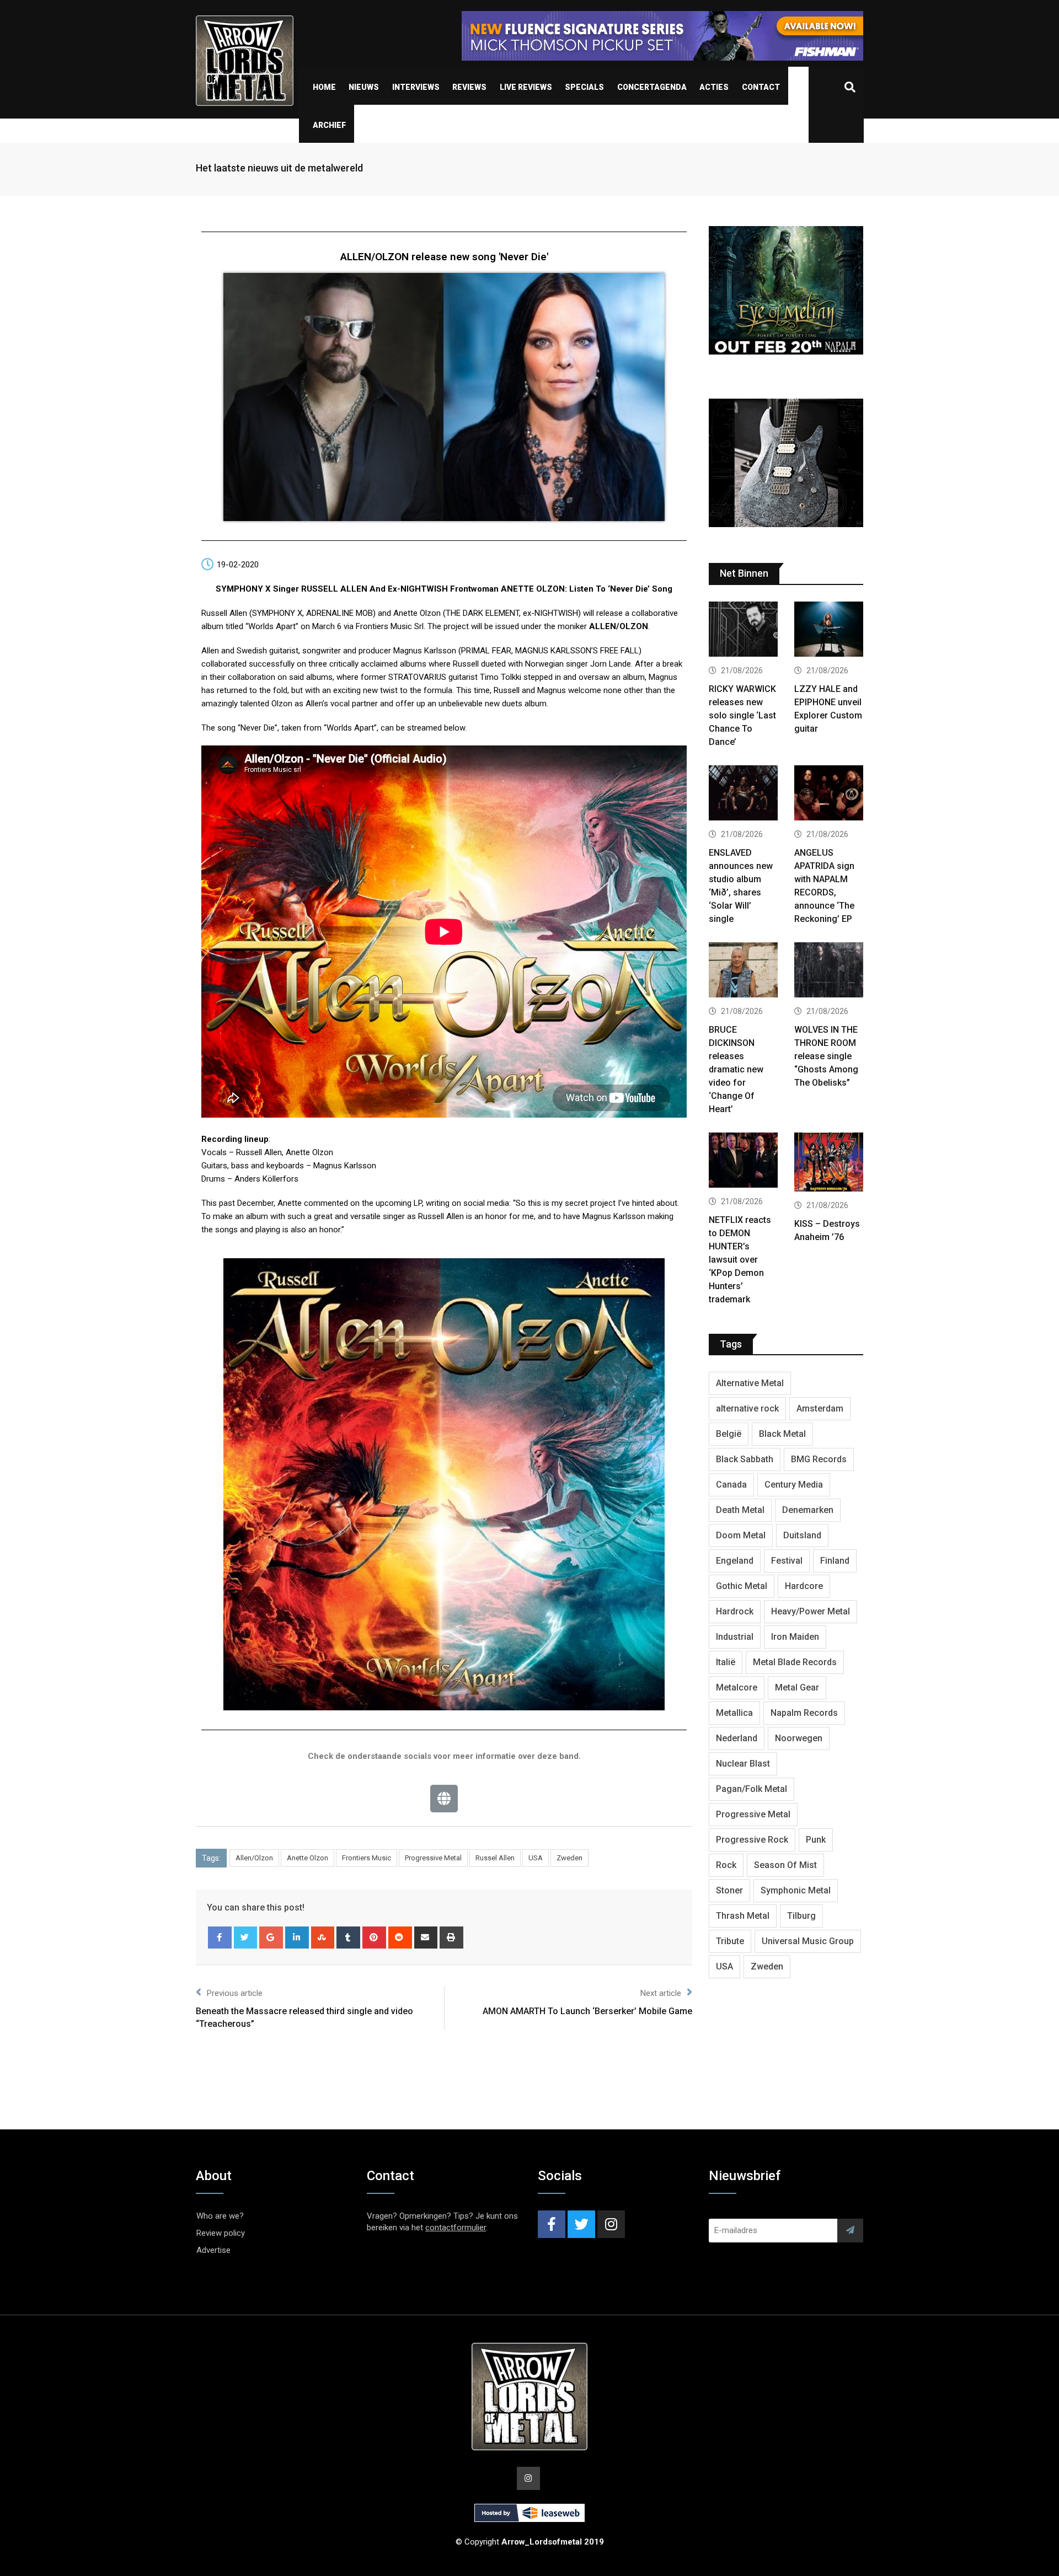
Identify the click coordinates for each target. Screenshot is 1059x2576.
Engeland (735, 1561)
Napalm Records (804, 1713)
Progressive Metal (433, 1858)
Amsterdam (820, 1408)
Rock (726, 1865)
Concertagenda (652, 87)
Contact (761, 87)
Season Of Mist (785, 1865)
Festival (787, 1561)
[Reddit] (400, 1938)
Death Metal (740, 1510)
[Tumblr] (348, 1938)
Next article (661, 1993)
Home (324, 87)
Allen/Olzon (254, 1858)
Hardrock (735, 1611)
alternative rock (747, 1408)
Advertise (213, 2250)
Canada (731, 1485)
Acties (714, 87)
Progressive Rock (752, 1840)
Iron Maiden (795, 1637)
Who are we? (220, 2216)
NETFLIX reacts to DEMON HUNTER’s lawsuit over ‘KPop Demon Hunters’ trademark (740, 1260)
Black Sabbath (745, 1459)
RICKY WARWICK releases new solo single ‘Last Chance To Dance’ (742, 715)
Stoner (729, 1890)
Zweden (569, 1858)
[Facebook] (220, 1938)
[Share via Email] (426, 1938)
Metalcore (737, 1687)
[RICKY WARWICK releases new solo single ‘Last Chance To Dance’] (743, 630)
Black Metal (782, 1434)
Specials (584, 87)
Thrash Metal (743, 1916)
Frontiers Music (367, 1858)
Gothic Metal (742, 1586)
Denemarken (808, 1510)
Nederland (737, 1738)
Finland (835, 1561)
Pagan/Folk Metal (752, 1789)
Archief (329, 125)
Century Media (794, 1485)
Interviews (416, 87)
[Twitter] (246, 1938)
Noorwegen (799, 1738)
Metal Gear (797, 1687)
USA (536, 1858)
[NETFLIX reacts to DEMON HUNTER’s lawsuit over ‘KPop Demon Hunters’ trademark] (743, 1161)
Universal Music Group (808, 1941)
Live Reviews (526, 87)
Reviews (469, 87)
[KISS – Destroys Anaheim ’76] (829, 1163)
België (729, 1434)
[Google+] (271, 1938)
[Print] (451, 1938)
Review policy (221, 2233)
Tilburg (801, 1916)
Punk (816, 1840)
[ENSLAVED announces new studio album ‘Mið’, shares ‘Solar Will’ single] (743, 794)
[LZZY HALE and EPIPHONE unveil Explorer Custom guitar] (829, 630)
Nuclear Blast (743, 1764)
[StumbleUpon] (323, 1938)
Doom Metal (741, 1535)
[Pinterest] (374, 1938)
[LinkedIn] (297, 1938)
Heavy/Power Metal (811, 1611)
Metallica (734, 1713)
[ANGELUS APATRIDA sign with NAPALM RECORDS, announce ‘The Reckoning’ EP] (829, 794)
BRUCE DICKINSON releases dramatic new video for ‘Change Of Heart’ (736, 1069)
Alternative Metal (750, 1383)
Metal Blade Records (795, 1662)
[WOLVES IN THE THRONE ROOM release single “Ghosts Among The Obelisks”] (829, 971)
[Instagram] (611, 2224)
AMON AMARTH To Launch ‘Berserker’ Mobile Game (587, 2011)
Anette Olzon (307, 1858)
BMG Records (819, 1459)
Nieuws (364, 87)
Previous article (235, 1993)
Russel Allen (495, 1858)
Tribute (730, 1941)
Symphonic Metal (796, 1890)
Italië (726, 1662)
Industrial (735, 1637)
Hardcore (804, 1586)
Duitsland (802, 1535)
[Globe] (444, 1799)
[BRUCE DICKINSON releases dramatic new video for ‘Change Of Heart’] (743, 971)
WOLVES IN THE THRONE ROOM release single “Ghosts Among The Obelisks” (826, 1056)
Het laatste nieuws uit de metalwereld (279, 168)
